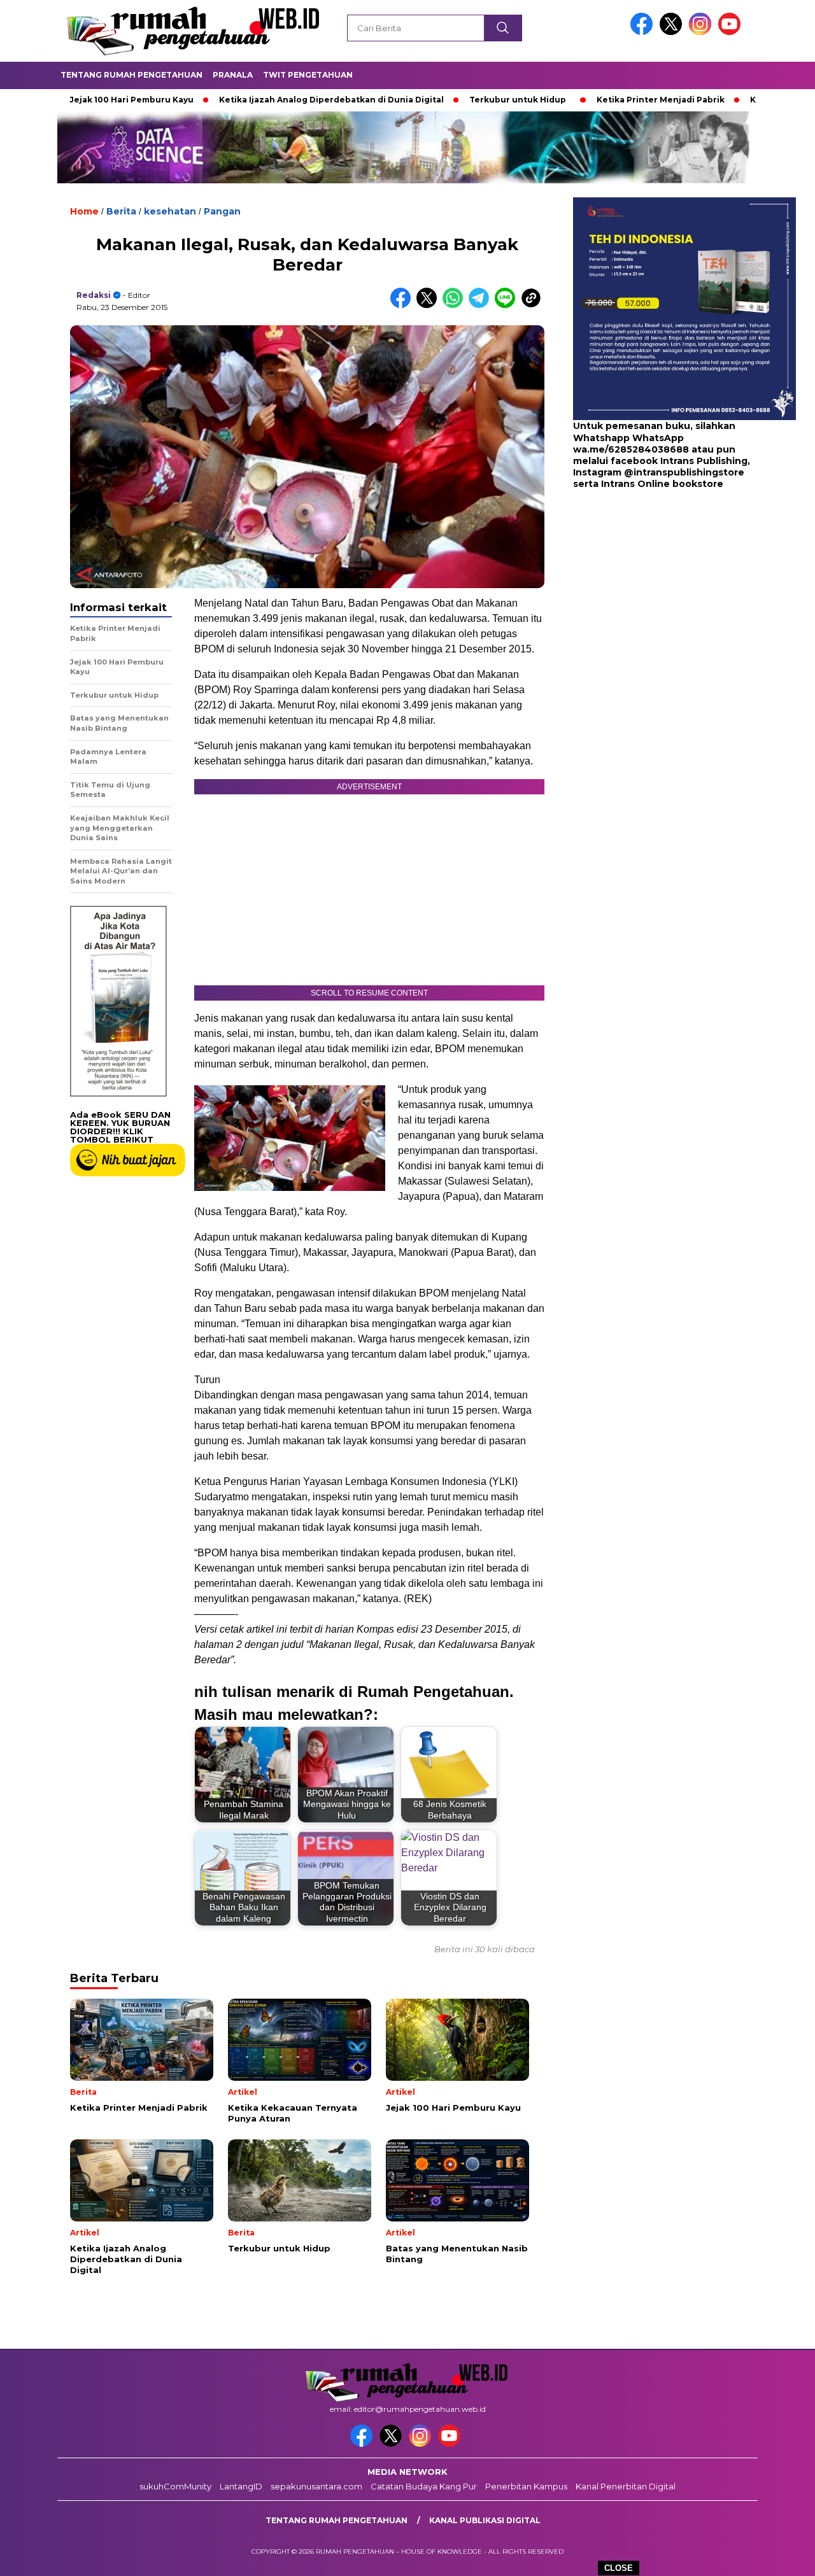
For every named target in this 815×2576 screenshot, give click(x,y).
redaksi (94, 295)
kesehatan (170, 211)
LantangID (241, 2486)
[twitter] (673, 32)
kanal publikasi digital (485, 2520)
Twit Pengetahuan (308, 75)
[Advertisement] (653, 592)
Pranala (233, 75)
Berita (121, 211)
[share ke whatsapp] (456, 305)
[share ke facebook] (403, 305)
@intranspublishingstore (684, 472)
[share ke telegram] (482, 305)
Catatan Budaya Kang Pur (424, 2486)
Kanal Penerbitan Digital (626, 2486)
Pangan (222, 211)
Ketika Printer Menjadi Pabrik (584, 100)
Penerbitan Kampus (526, 2486)
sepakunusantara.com (316, 2486)
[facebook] (644, 32)
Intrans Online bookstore (662, 484)
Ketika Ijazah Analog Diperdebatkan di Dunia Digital (254, 100)
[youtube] (732, 32)
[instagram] (702, 32)
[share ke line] (508, 305)
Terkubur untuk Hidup (441, 100)
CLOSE (619, 2568)
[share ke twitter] (429, 305)
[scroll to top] (780, 2556)
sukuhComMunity (175, 2486)
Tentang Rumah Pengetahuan (131, 75)
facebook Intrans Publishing (679, 461)
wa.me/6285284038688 (631, 449)
